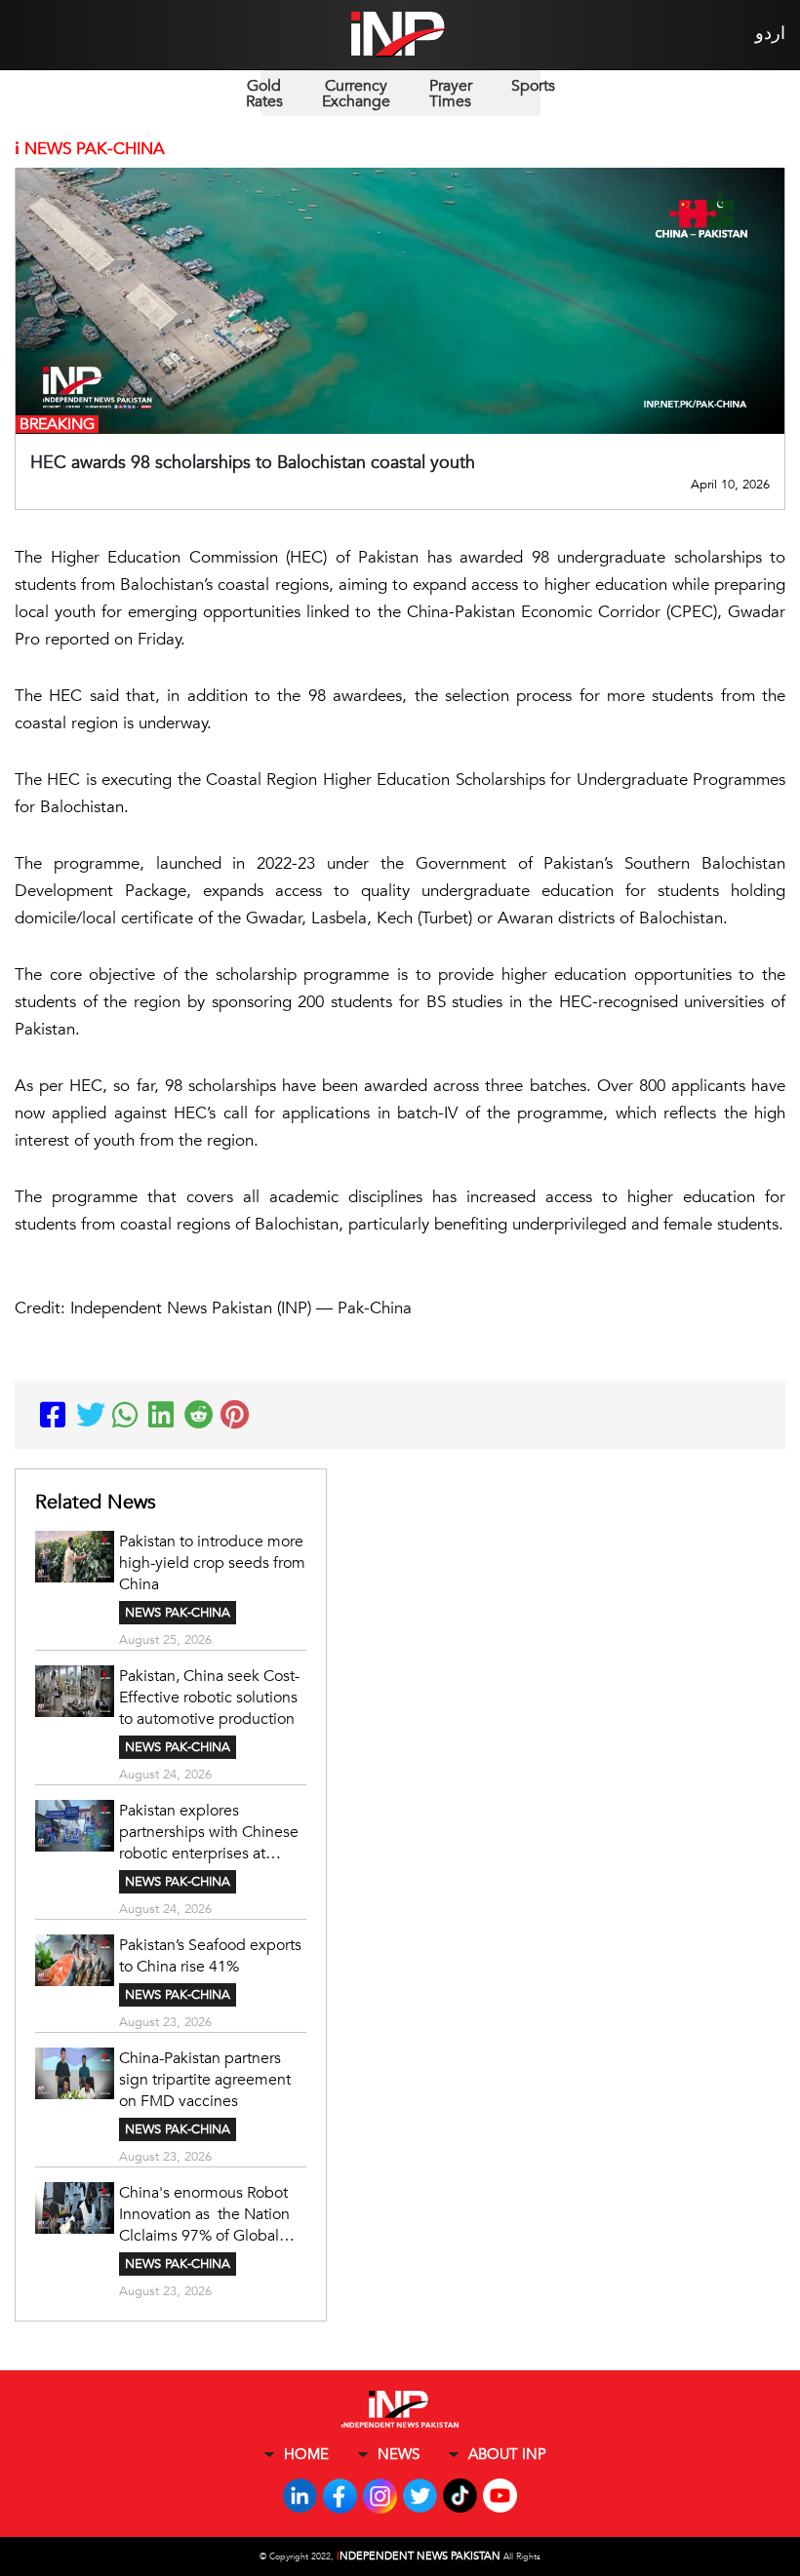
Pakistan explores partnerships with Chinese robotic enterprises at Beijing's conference (209, 1832)
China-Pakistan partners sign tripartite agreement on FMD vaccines (205, 2080)
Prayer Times (451, 94)
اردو (770, 34)
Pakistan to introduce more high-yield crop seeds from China (212, 1563)
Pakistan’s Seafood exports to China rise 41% (210, 1956)
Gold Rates (264, 94)
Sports (533, 86)
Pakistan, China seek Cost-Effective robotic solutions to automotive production (209, 1698)
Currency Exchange (356, 94)
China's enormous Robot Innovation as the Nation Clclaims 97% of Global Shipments (204, 2214)
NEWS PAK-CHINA (178, 1613)
